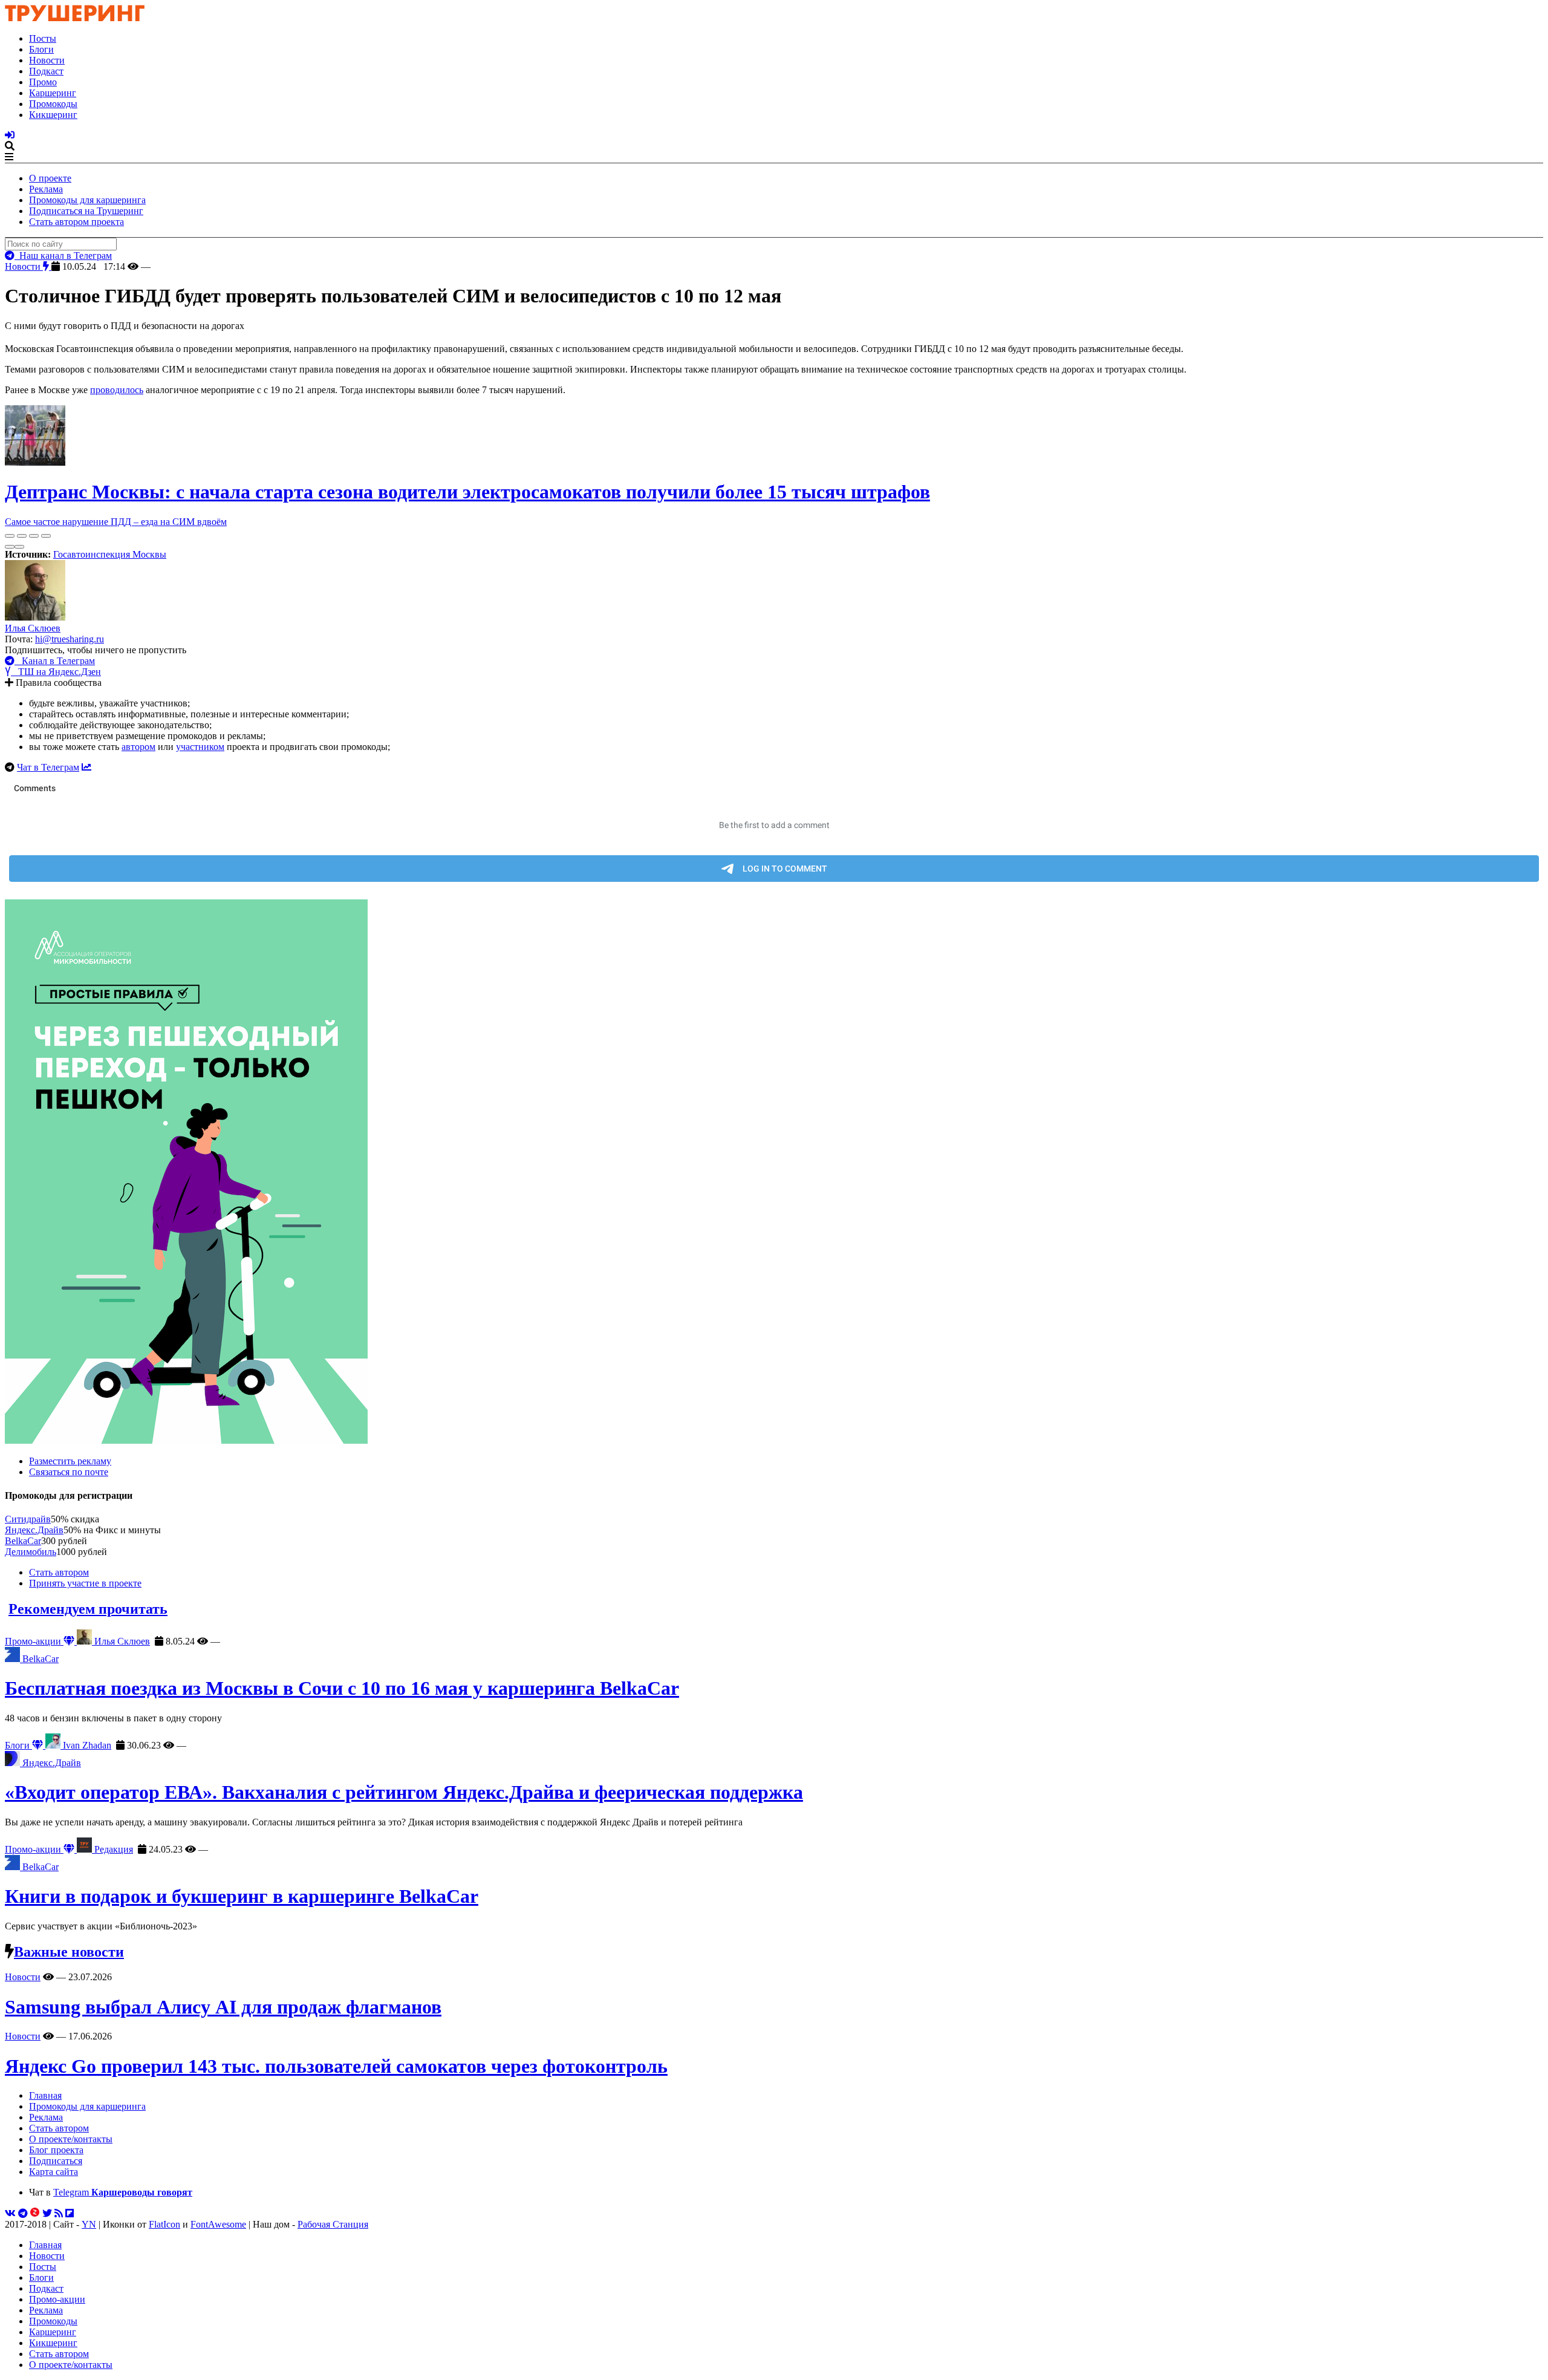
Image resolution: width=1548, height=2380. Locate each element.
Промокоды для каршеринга (87, 200)
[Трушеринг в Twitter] (47, 2213)
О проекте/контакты (71, 2139)
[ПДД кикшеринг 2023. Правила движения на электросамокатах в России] (774, 1173)
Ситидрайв (28, 1519)
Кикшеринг (53, 115)
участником (200, 747)
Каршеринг (53, 93)
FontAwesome (218, 2224)
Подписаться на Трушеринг (86, 211)
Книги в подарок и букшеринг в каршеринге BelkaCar (242, 1896)
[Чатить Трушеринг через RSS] (59, 2213)
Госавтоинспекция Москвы (110, 554)
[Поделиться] (22, 536)
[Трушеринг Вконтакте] (10, 2213)
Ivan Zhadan (86, 1745)
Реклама (46, 189)
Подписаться (56, 2161)
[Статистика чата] (86, 767)
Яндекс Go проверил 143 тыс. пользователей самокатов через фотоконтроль (336, 2066)
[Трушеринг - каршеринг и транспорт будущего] (75, 18)
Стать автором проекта (76, 222)
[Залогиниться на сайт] (10, 135)
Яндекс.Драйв (34, 1530)
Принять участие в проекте (85, 1583)
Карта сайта (54, 2172)
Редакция (112, 1849)
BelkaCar (23, 1541)
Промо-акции (34, 1641)
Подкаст (46, 71)
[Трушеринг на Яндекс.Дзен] (35, 2213)
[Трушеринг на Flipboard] (70, 2213)
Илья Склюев (33, 628)
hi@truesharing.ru (70, 639)
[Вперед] (19, 547)
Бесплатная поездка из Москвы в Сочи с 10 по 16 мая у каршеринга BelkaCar (342, 1688)
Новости (47, 60)
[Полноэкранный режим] (34, 536)
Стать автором (59, 1572)
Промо (43, 82)
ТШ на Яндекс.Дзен (56, 672)
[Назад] (10, 547)
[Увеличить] (46, 536)
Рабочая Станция (333, 2224)
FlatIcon (164, 2224)
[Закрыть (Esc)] (10, 536)
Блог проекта (56, 2150)
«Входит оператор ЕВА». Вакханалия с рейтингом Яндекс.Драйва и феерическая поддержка (404, 1792)
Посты (43, 38)
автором (138, 747)
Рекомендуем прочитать (88, 1609)
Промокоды (53, 104)
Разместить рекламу (70, 1461)
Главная (45, 2095)
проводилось (117, 390)
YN (89, 2224)
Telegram (123, 2192)
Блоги (41, 49)
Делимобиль (31, 1552)
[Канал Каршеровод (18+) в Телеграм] (23, 2213)
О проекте (50, 178)
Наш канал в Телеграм (63, 256)
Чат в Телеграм (48, 767)
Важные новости (69, 1952)
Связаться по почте (69, 1472)
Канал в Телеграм (55, 661)
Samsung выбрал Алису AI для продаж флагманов (223, 2007)
